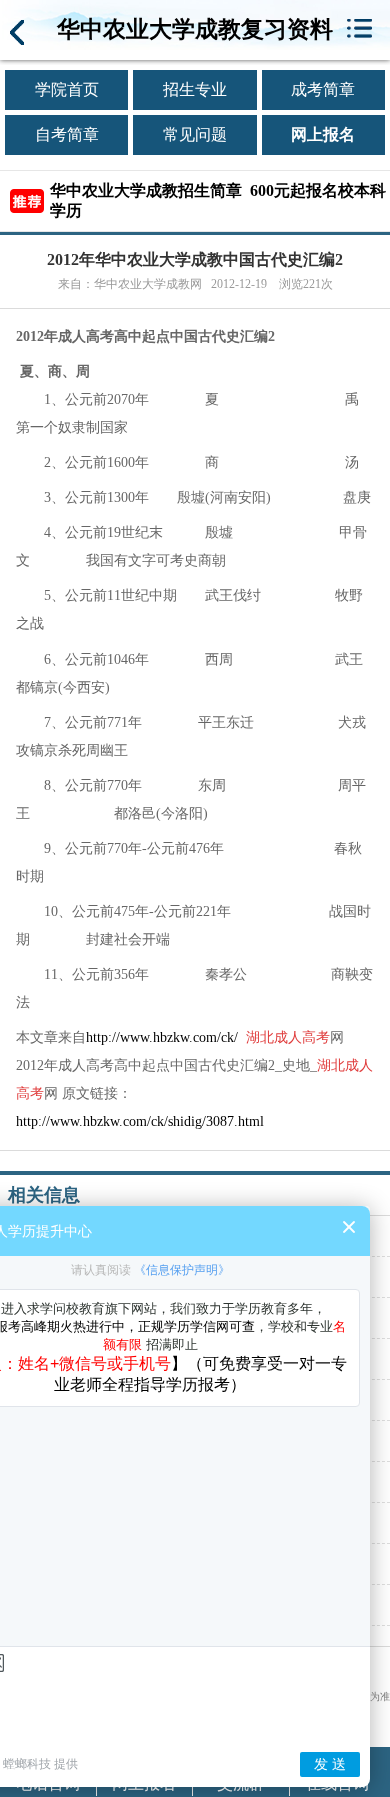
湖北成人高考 (288, 1037)
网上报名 (323, 134)
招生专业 (195, 89)
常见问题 (195, 134)
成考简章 (323, 89)
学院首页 (67, 89)
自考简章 (67, 134)
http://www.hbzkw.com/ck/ (162, 1037)
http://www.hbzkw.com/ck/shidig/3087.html (140, 1121)
